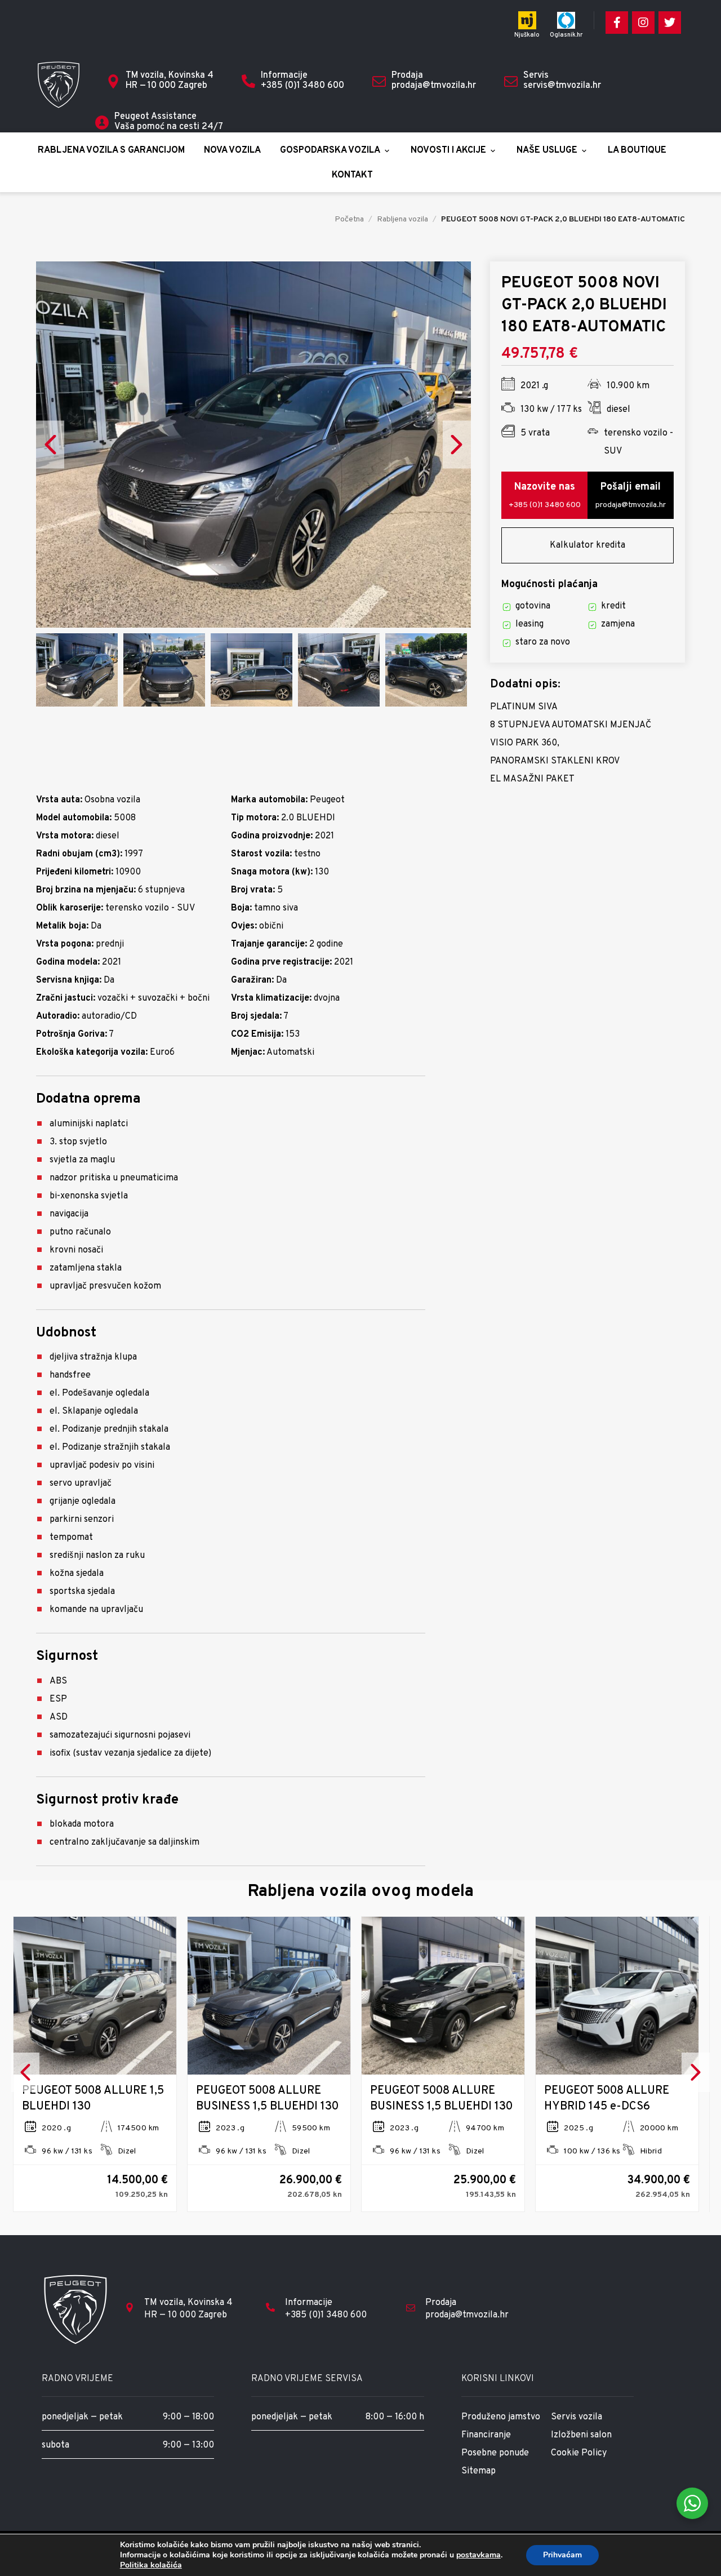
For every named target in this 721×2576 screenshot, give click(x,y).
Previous (50, 444)
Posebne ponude (495, 2453)
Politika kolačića (151, 2565)
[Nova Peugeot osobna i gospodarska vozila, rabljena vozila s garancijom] (59, 85)
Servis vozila (577, 2417)
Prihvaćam (562, 2555)
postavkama (479, 2555)
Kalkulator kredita (588, 545)
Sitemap (479, 2471)
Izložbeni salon (581, 2435)
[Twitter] (670, 23)
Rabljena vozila (402, 219)
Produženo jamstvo (501, 2417)
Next (457, 444)
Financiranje (486, 2435)
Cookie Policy (579, 2453)
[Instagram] (643, 23)
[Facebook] (617, 23)
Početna (349, 219)
